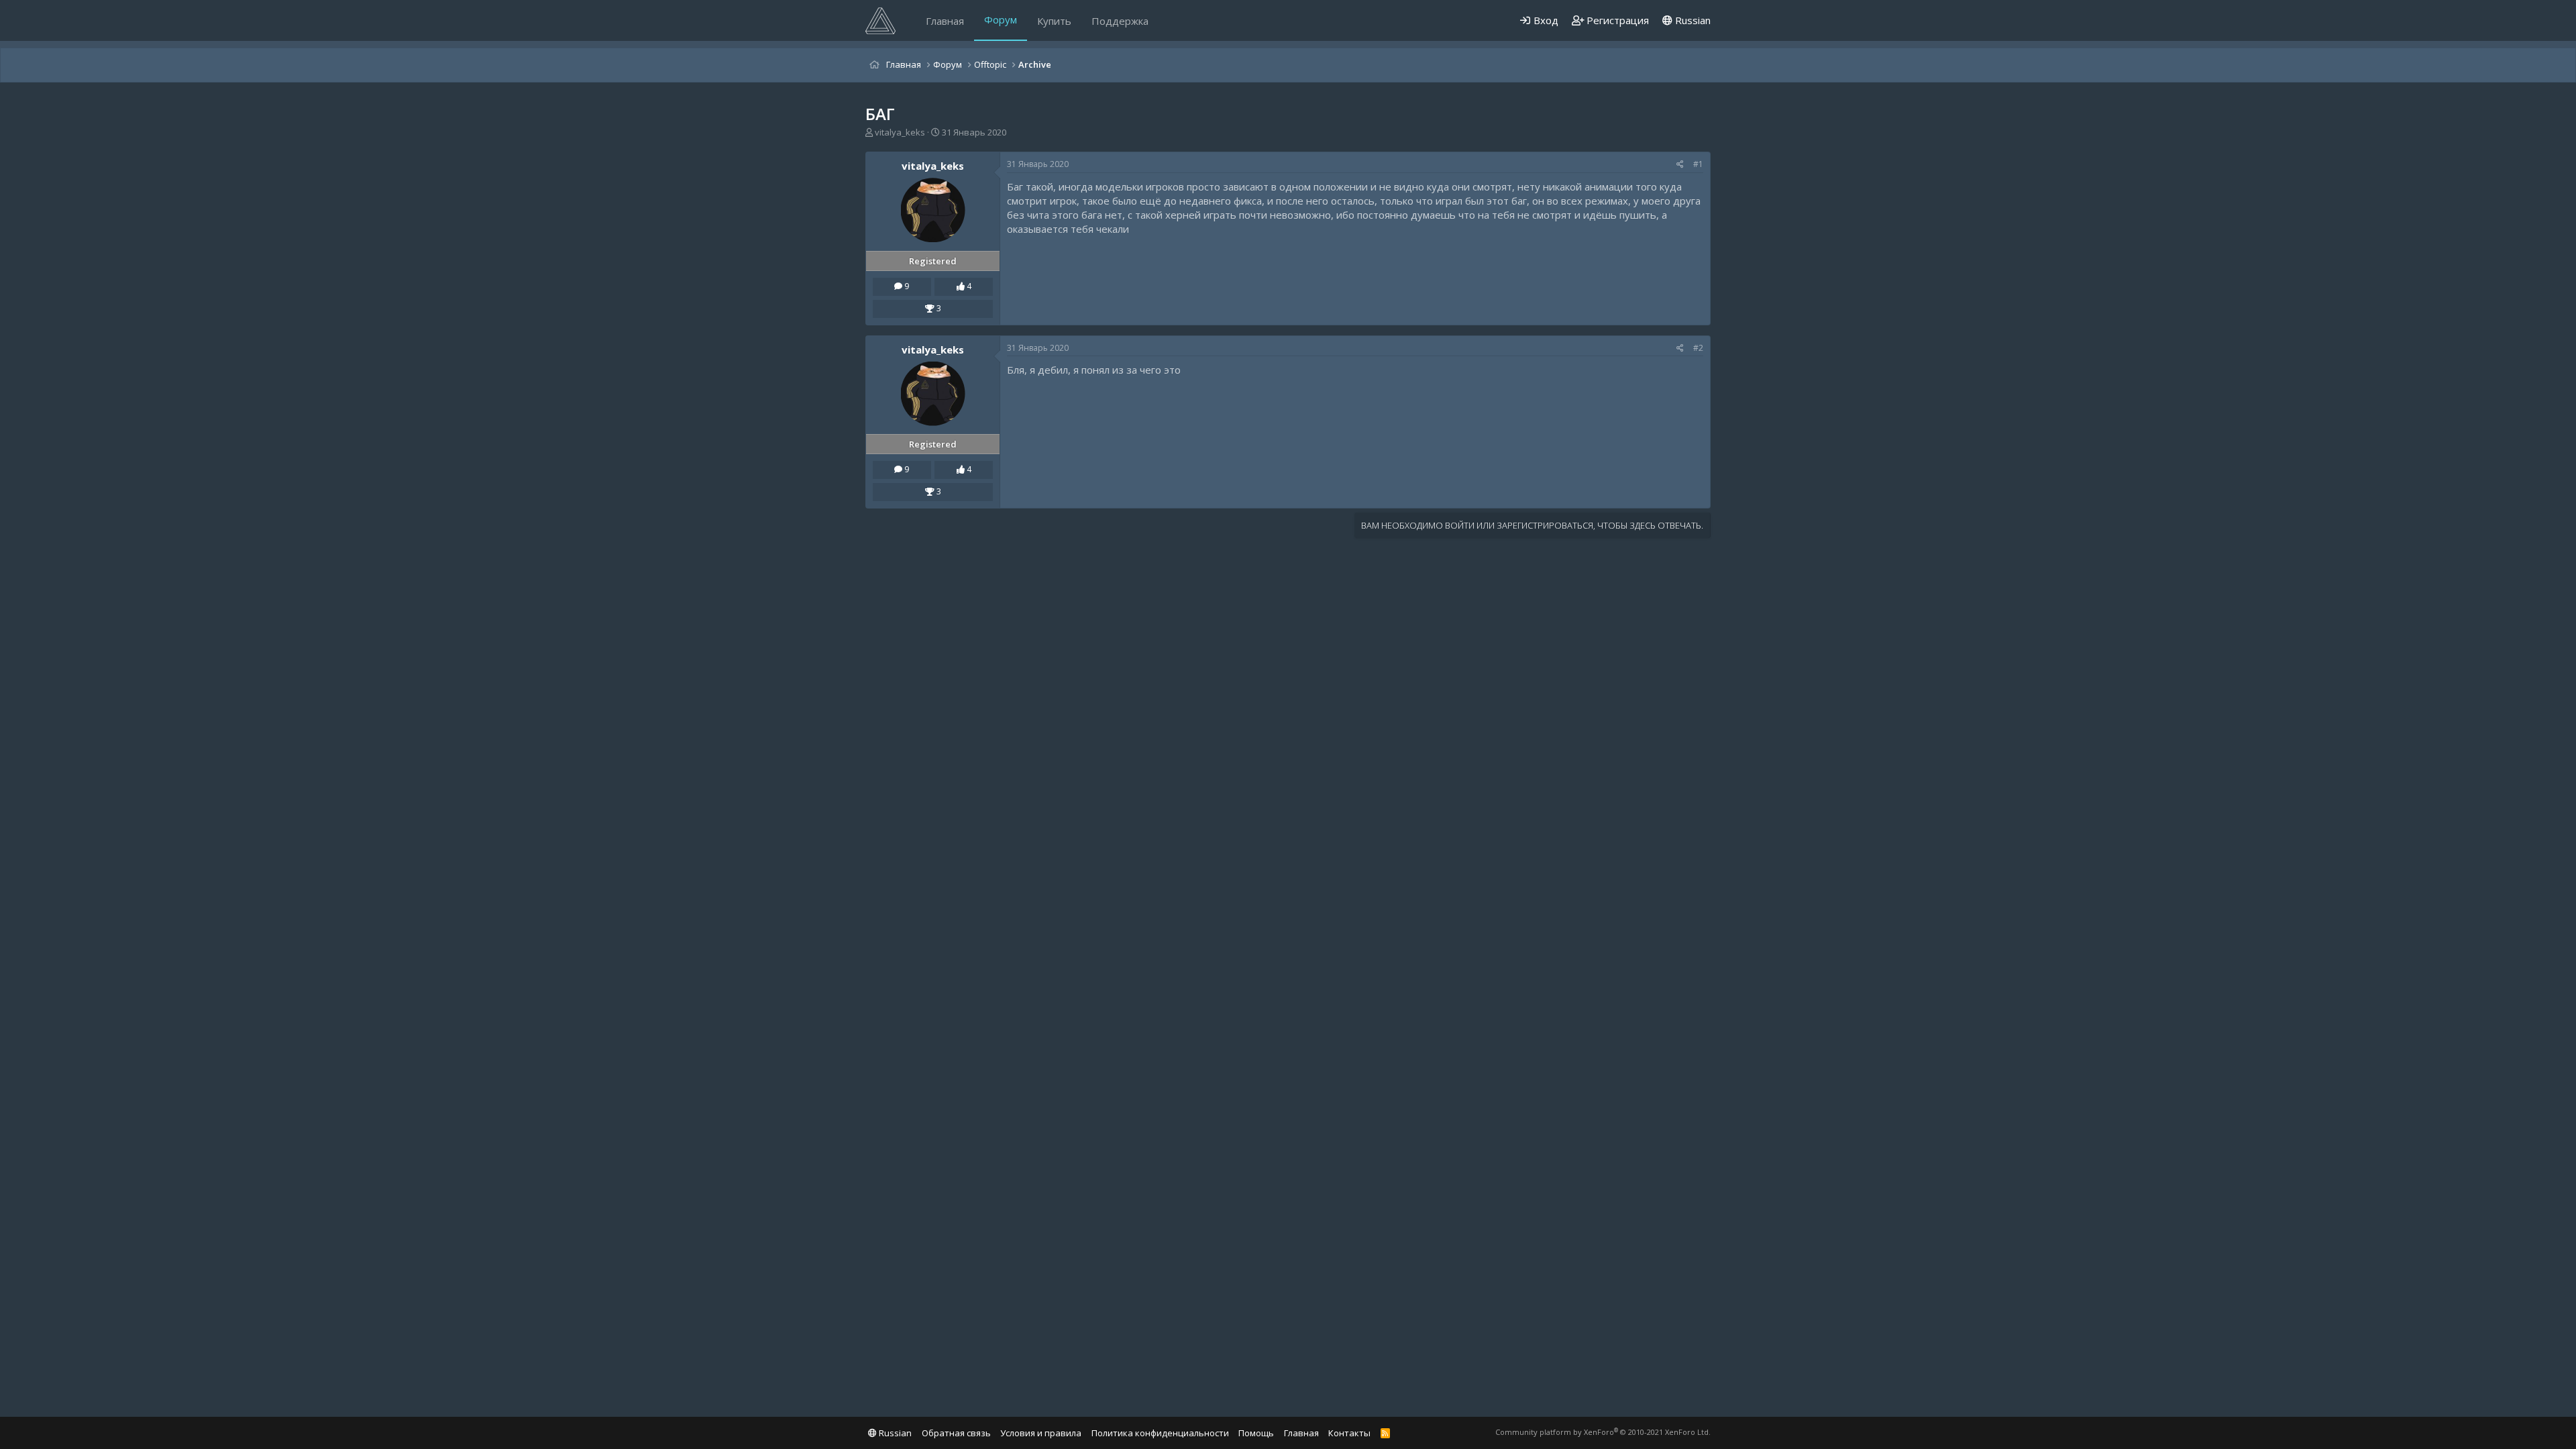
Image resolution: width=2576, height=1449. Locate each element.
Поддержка (1120, 21)
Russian (1692, 20)
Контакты (1349, 1433)
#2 (1698, 348)
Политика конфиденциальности (1160, 1433)
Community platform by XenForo (1603, 1432)
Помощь (1256, 1433)
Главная (945, 21)
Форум (1001, 19)
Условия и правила (1041, 1433)
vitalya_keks (900, 132)
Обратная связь (956, 1433)
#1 (1698, 164)
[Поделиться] (1680, 165)
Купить (1054, 21)
